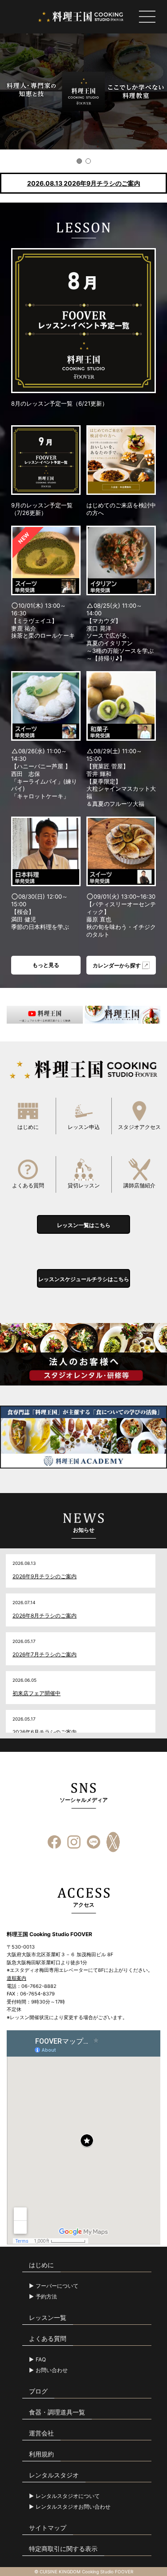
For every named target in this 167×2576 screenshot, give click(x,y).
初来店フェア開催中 (37, 1693)
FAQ (41, 2360)
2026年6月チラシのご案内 (45, 1732)
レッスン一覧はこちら (84, 1225)
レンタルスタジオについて (68, 2496)
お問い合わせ (52, 2370)
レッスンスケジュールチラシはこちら (84, 1279)
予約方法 (46, 2297)
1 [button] (79, 161)
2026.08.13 (84, 183)
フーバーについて (57, 2286)
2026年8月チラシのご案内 (45, 1616)
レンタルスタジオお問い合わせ (73, 2507)
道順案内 (16, 1978)
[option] (83, 91)
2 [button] (88, 161)
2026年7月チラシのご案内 (45, 1654)
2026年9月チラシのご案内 (45, 1576)
